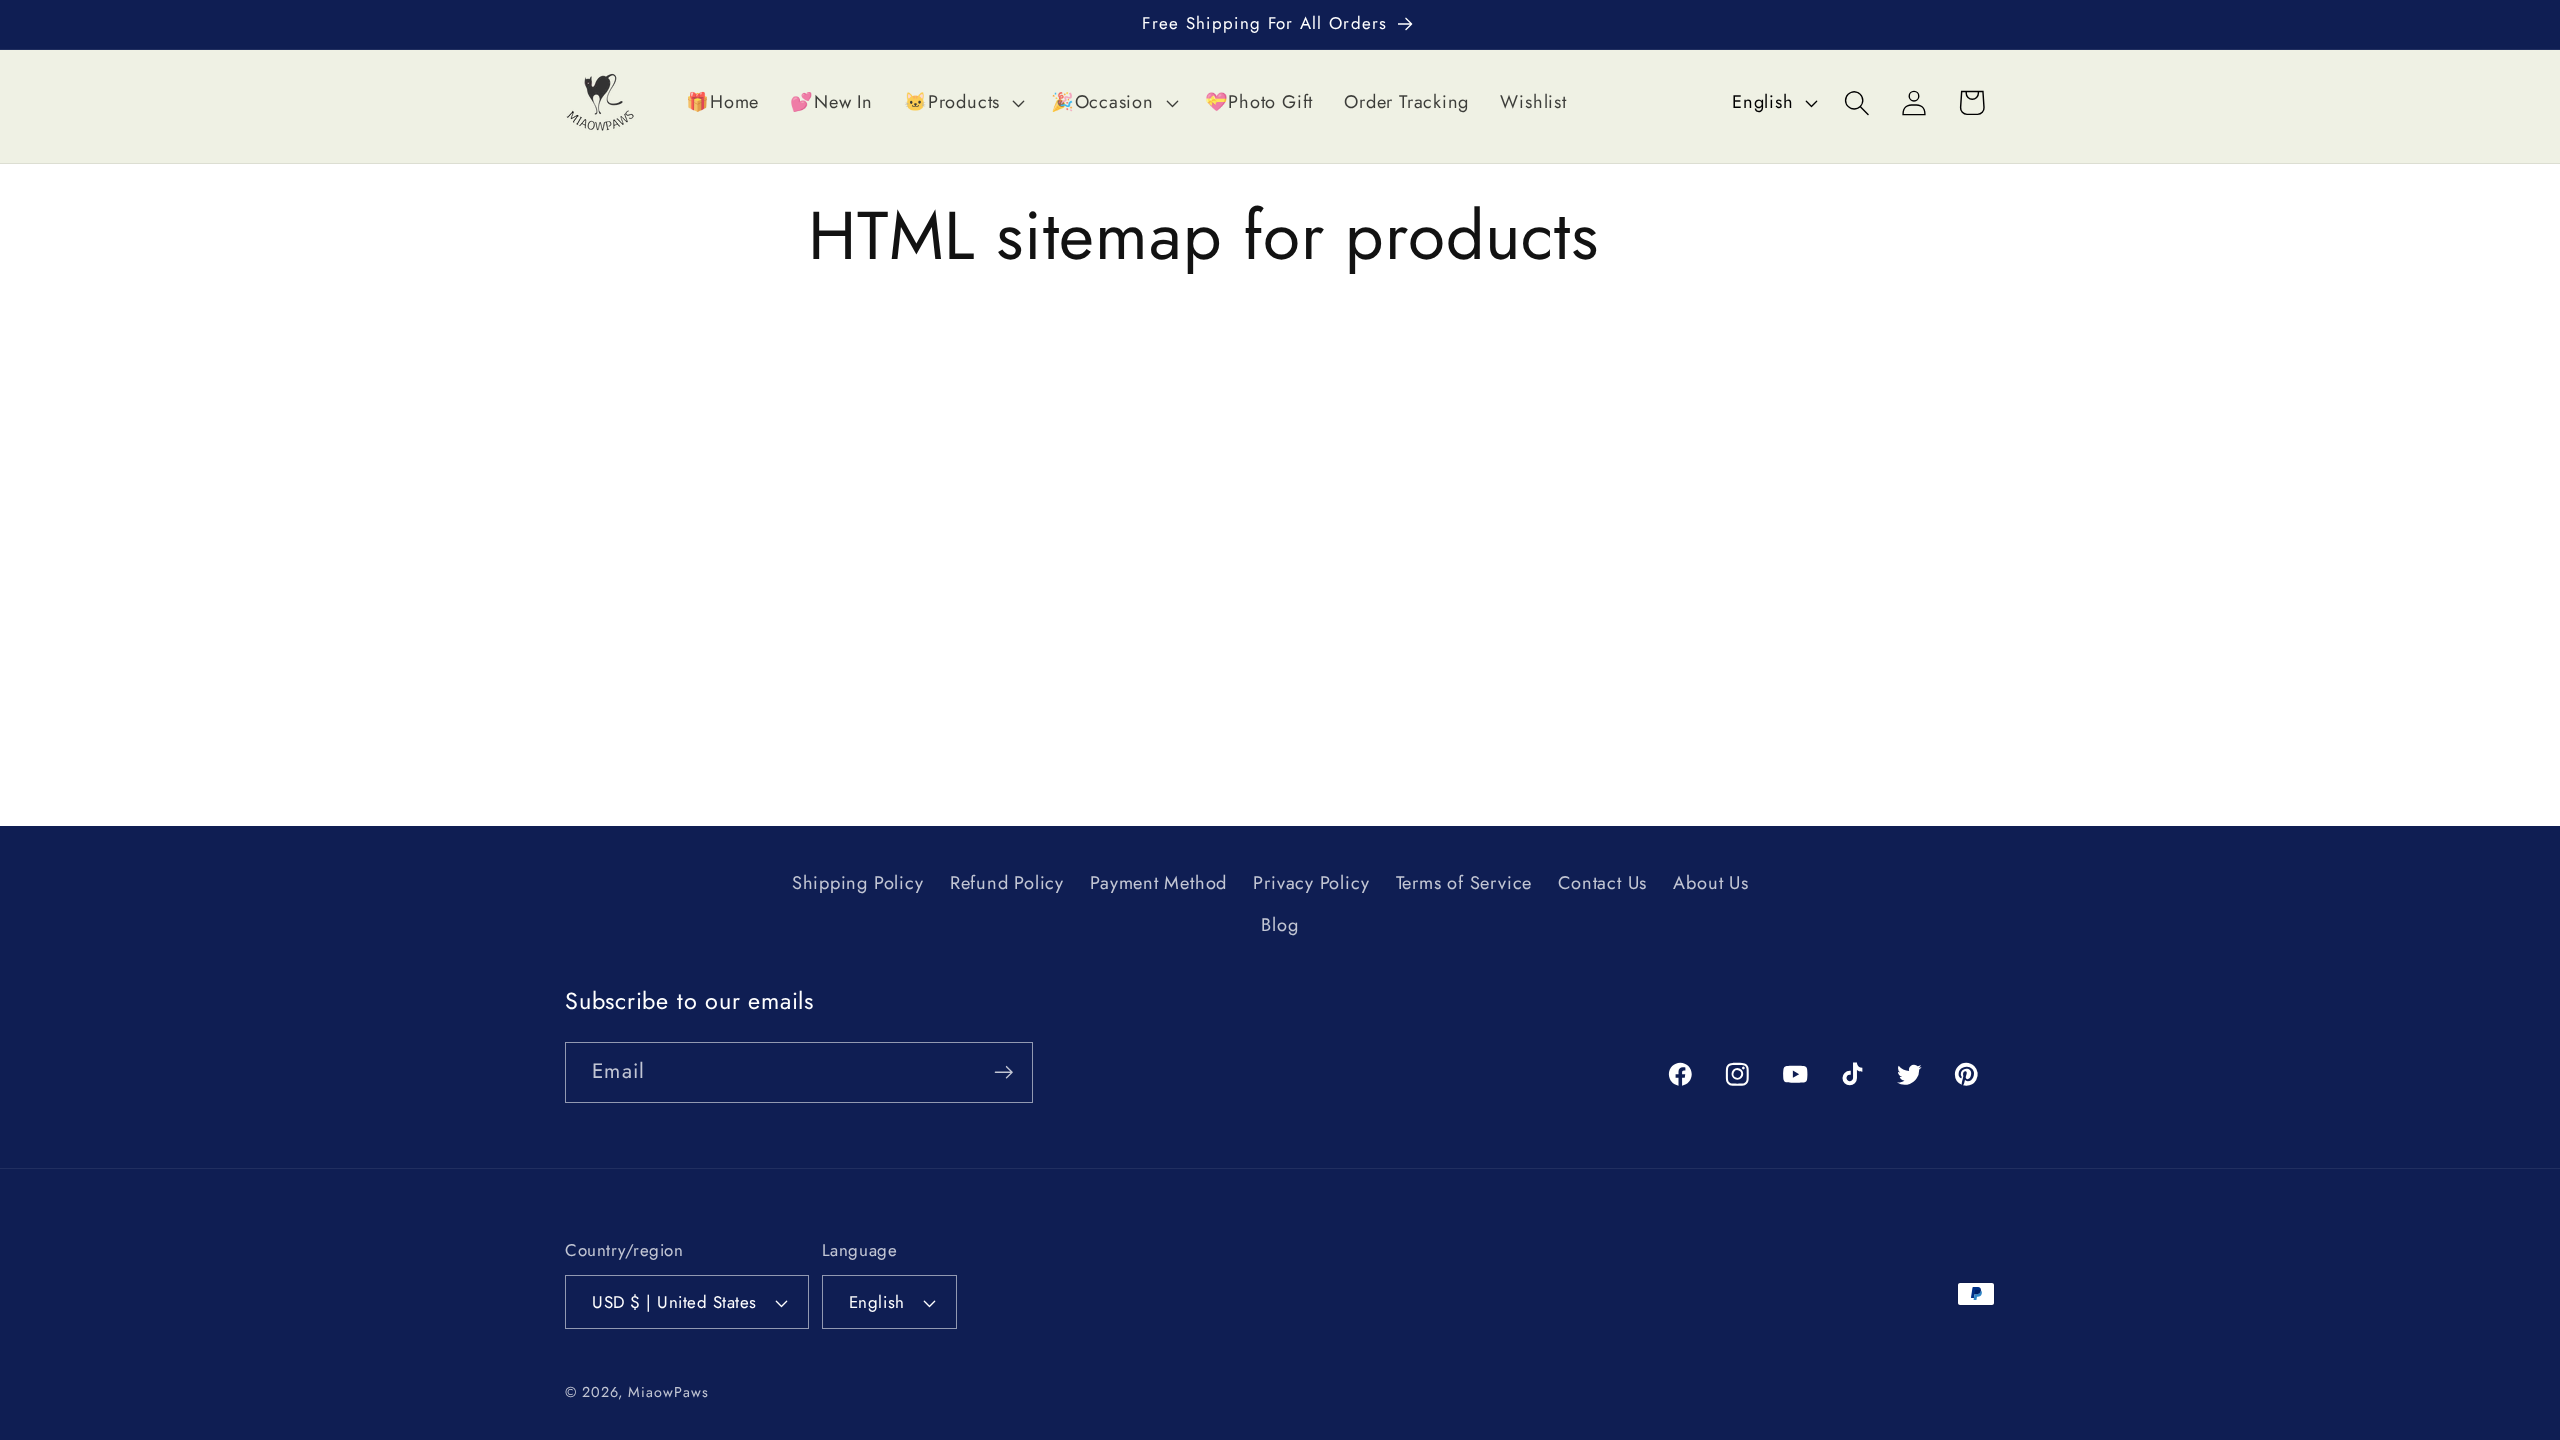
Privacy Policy (1311, 883)
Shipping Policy (858, 883)
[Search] (1857, 102)
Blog (1279, 925)
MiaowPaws (668, 1392)
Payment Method (1158, 883)
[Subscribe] (1003, 1072)
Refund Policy (1007, 883)
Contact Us (1602, 883)
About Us (1710, 883)
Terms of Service (1464, 883)
